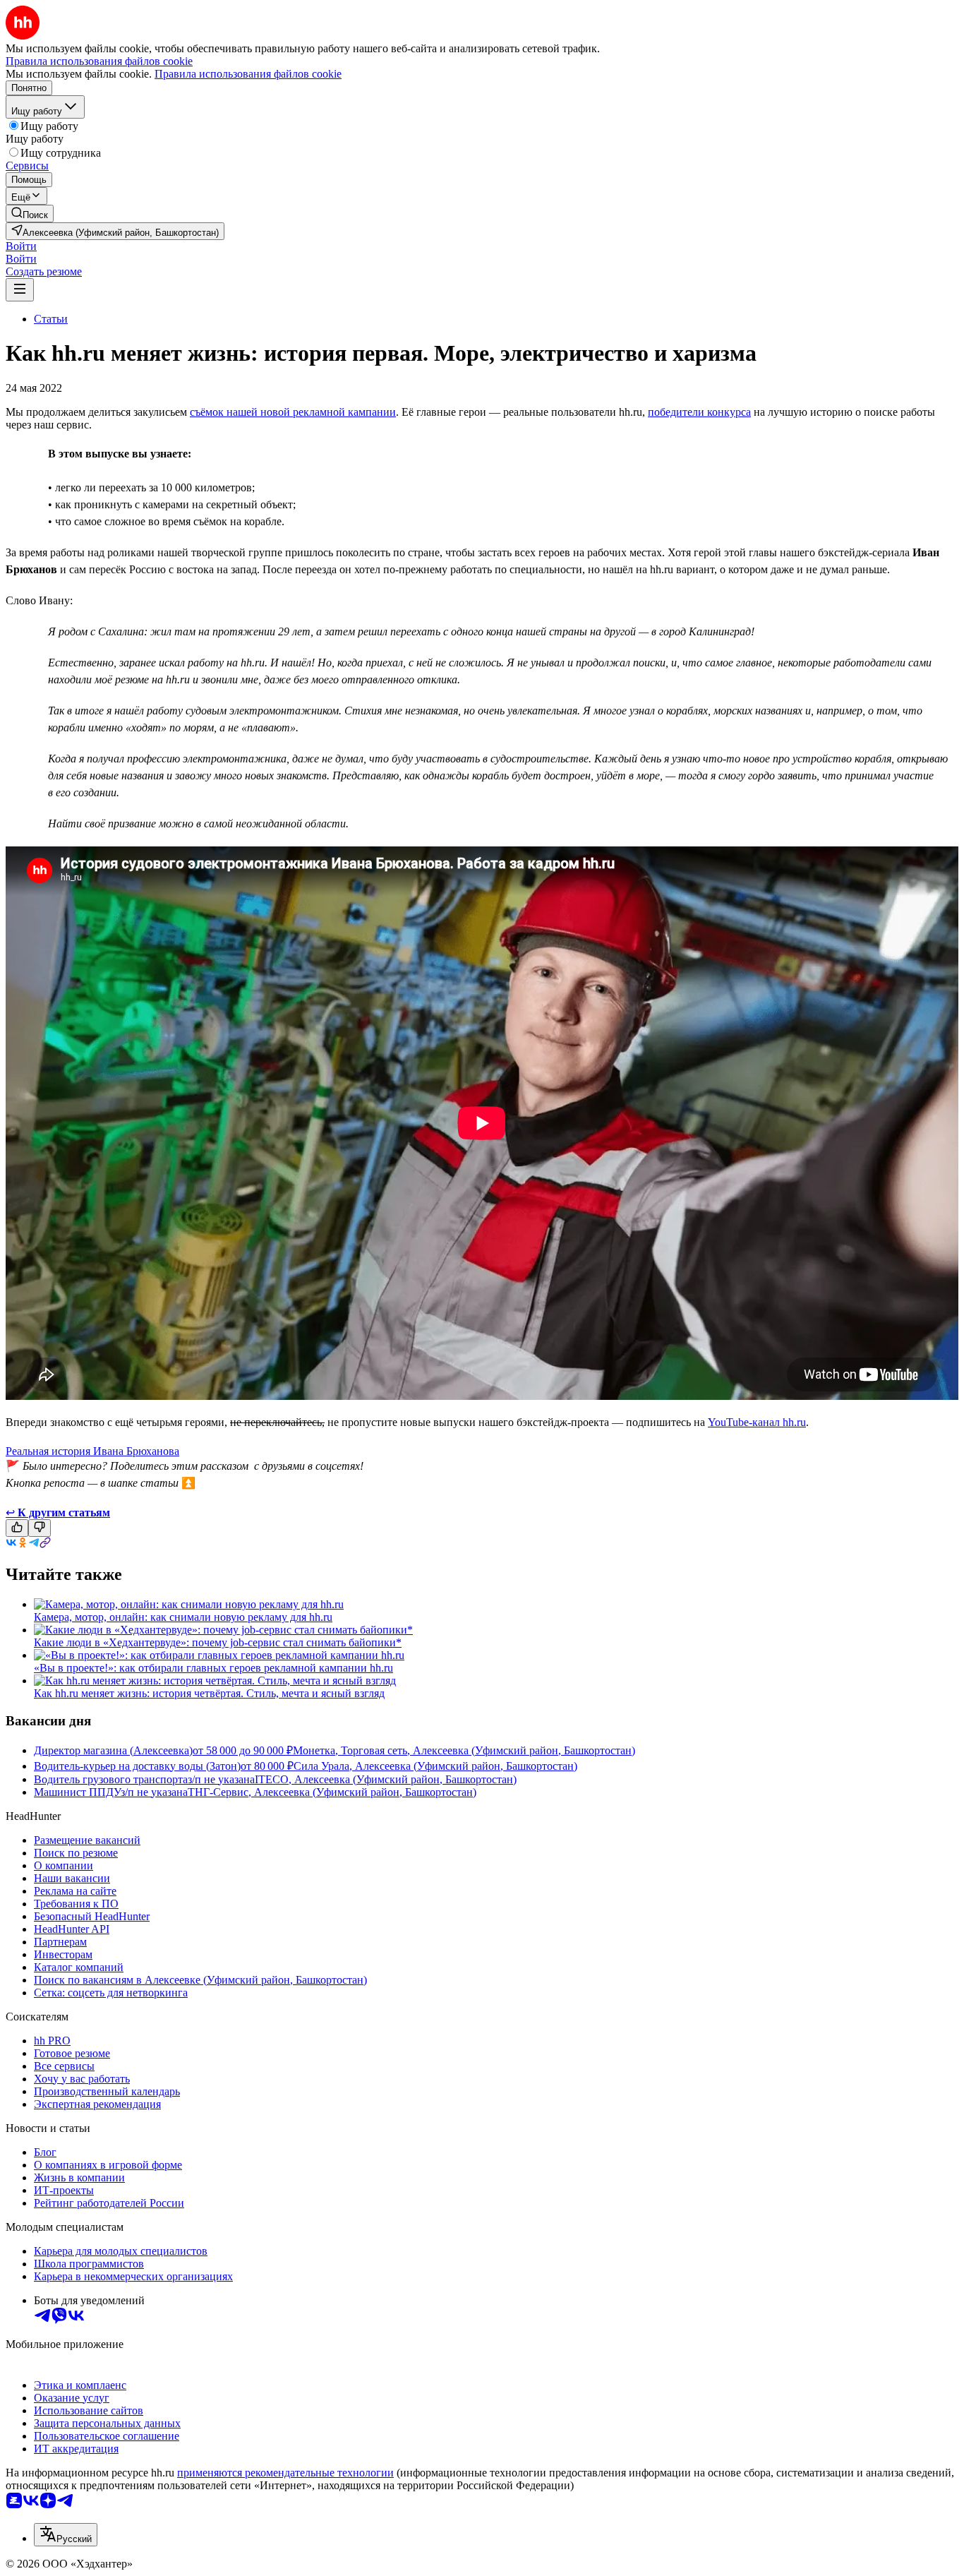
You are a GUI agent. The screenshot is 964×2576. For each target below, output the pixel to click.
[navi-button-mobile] (20, 290)
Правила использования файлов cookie (248, 74)
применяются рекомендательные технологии (285, 2473)
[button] (21, 246)
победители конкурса (699, 412)
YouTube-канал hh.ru (757, 1422)
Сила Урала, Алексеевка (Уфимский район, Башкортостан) (435, 1766)
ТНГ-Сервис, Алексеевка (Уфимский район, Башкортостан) (332, 1792)
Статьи (51, 319)
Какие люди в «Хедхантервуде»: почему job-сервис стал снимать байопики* (218, 1642)
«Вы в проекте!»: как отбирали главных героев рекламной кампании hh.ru (213, 1668)
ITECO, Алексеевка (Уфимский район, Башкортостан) (386, 1779)
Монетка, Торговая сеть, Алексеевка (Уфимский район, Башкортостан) (464, 1750)
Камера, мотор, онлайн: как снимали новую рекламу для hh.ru (183, 1617)
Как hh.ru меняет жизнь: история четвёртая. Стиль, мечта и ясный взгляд (209, 1693)
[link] (30, 214)
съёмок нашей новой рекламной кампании (293, 412)
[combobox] (66, 2535)
